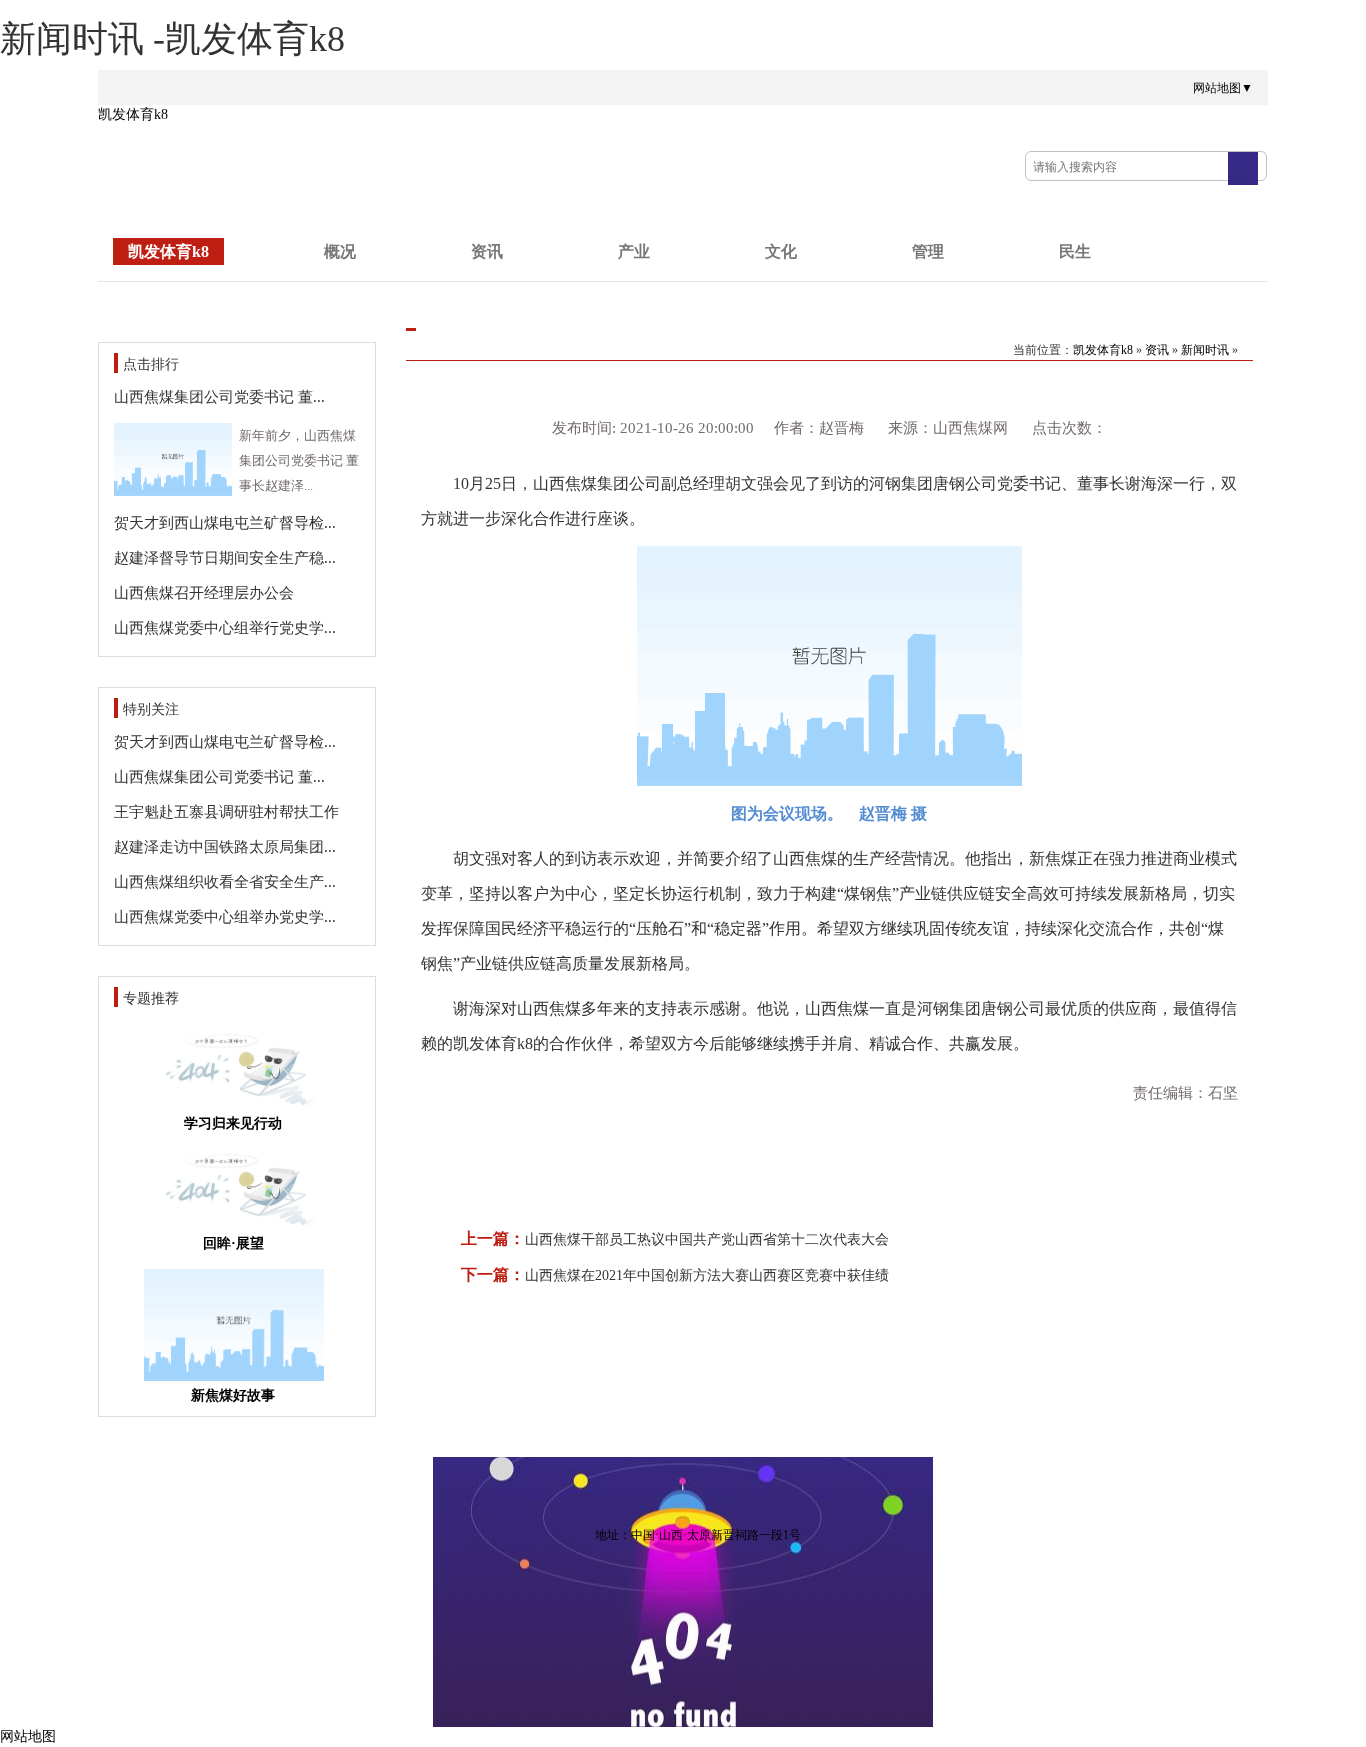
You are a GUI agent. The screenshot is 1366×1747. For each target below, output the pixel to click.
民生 (1075, 251)
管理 (928, 251)
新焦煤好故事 (233, 1395)
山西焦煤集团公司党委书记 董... (219, 397)
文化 (781, 251)
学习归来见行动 (233, 1123)
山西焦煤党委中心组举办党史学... (225, 917)
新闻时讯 (1205, 350)
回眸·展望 (233, 1243)
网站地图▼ (1223, 88)
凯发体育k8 (133, 114)
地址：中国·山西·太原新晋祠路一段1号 (698, 1535)
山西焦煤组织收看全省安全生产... (225, 882)
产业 (634, 251)
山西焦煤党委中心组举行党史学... (225, 628)
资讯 (487, 251)
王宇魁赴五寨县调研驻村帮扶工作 (226, 812)
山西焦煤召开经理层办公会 (204, 593)
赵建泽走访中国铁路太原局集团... (225, 847)
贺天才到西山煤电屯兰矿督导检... (225, 523)
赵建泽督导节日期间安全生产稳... (225, 558)
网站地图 (28, 1736)
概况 (340, 251)
